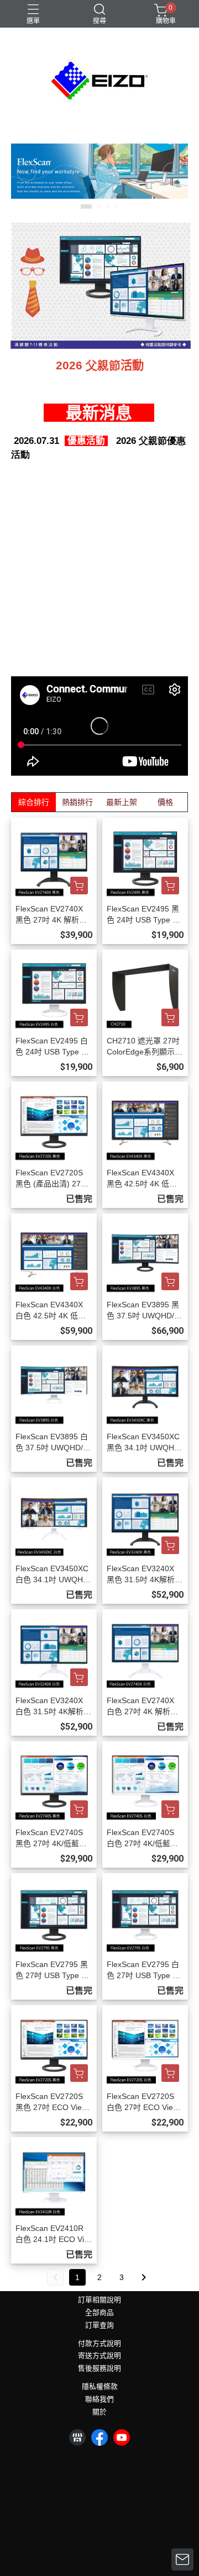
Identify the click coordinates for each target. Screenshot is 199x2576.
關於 (99, 2412)
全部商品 (99, 2313)
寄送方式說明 (99, 2356)
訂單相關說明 (99, 2300)
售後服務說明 (99, 2369)
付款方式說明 (99, 2344)
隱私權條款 (100, 2387)
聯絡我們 (99, 2400)
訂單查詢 (99, 2326)
